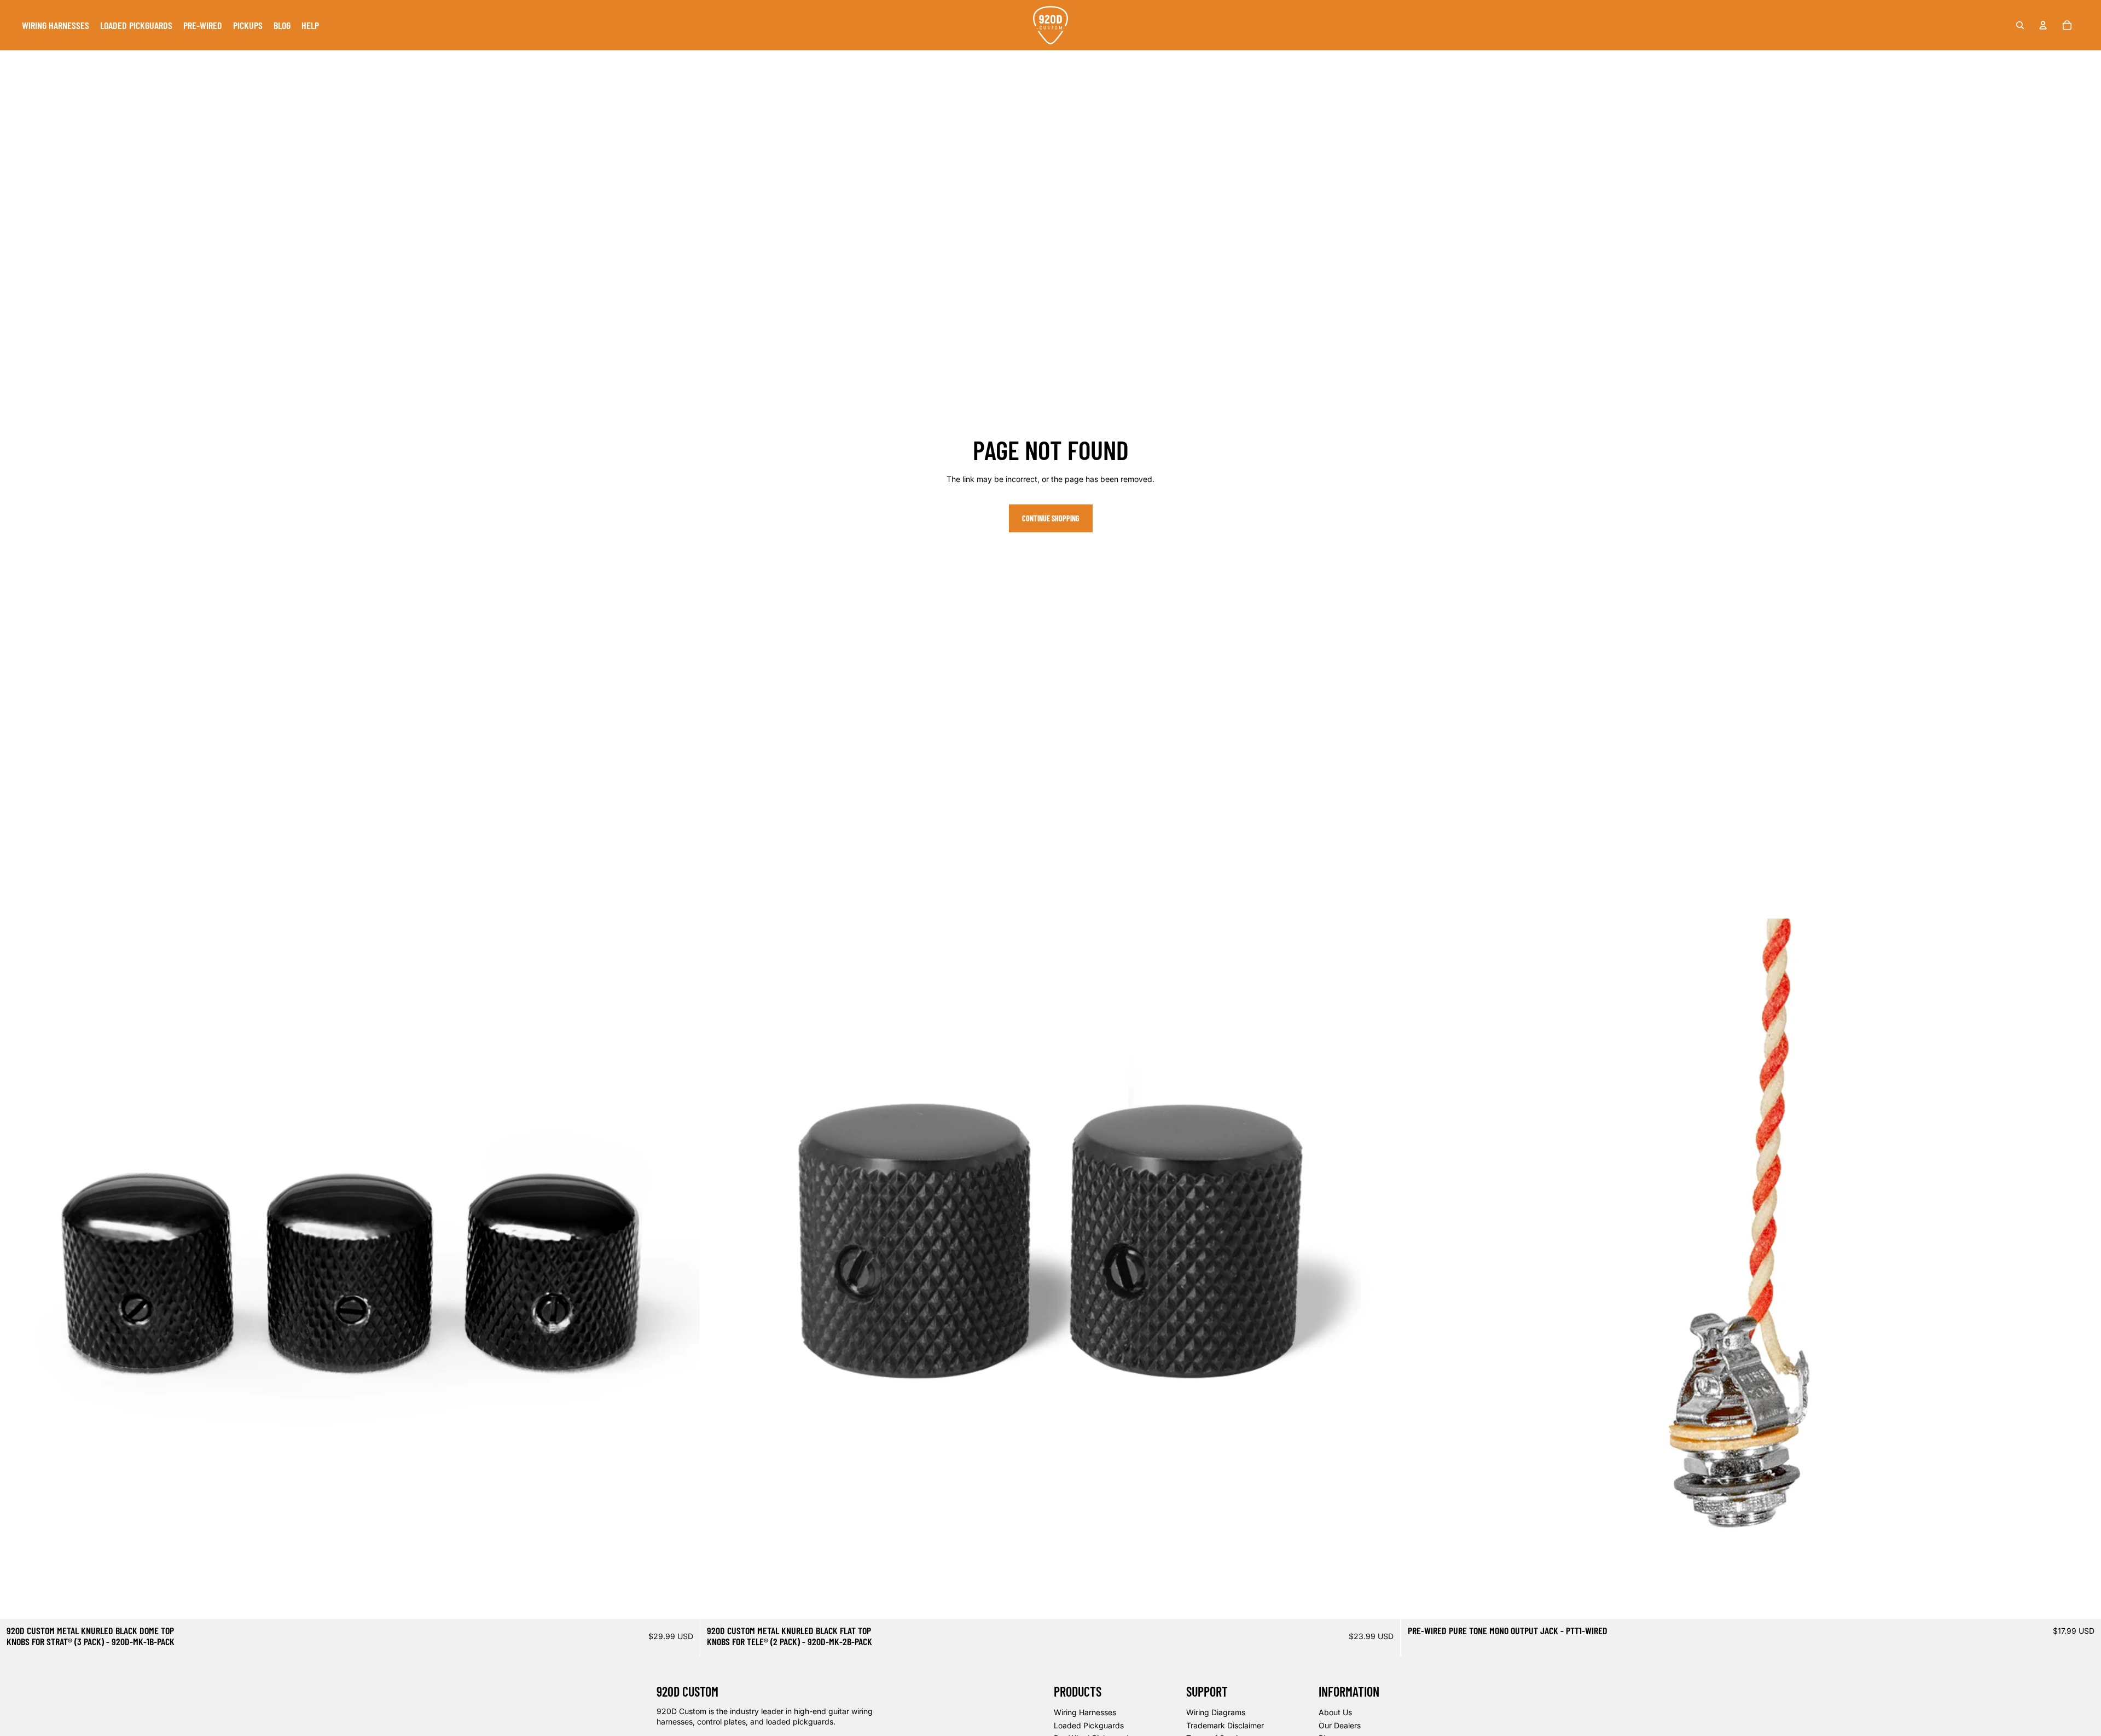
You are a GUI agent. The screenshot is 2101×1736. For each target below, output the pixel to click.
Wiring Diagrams (1216, 1712)
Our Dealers (1340, 1725)
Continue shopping (1051, 518)
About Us (1335, 1712)
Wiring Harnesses (1085, 1712)
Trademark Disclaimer (1225, 1725)
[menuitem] (56, 25)
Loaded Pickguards (1089, 1725)
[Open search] (2020, 25)
